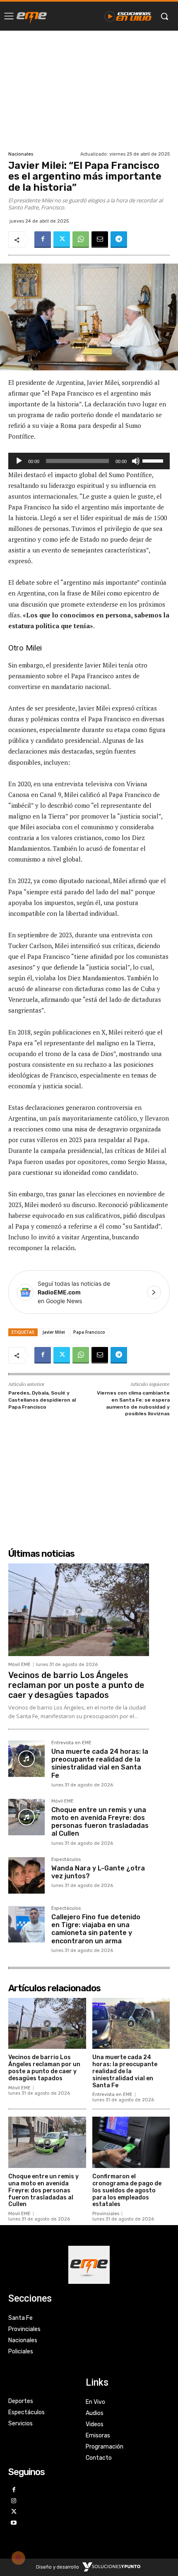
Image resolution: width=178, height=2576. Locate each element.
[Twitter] (62, 240)
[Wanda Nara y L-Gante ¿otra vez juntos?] (26, 1875)
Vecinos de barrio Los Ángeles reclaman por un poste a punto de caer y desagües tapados (76, 1685)
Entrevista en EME (71, 1743)
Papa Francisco (89, 1332)
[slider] (154, 460)
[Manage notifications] (18, 2558)
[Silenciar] (136, 461)
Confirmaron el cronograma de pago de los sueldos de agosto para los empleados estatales (127, 2190)
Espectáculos (66, 1860)
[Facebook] (43, 240)
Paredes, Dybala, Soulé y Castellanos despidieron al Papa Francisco (42, 1400)
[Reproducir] (19, 461)
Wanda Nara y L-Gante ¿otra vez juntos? (98, 1872)
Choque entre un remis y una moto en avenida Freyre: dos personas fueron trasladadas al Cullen (100, 1822)
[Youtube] (14, 2523)
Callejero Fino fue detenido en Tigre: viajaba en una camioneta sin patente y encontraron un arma (96, 1929)
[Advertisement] (89, 90)
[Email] (100, 240)
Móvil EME (19, 1665)
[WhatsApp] (81, 240)
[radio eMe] (32, 16)
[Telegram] (119, 240)
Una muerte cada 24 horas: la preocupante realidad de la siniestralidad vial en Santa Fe (100, 1763)
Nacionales (21, 154)
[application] (89, 461)
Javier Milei (54, 1332)
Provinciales (106, 2214)
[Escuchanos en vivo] (128, 16)
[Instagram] (14, 2501)
